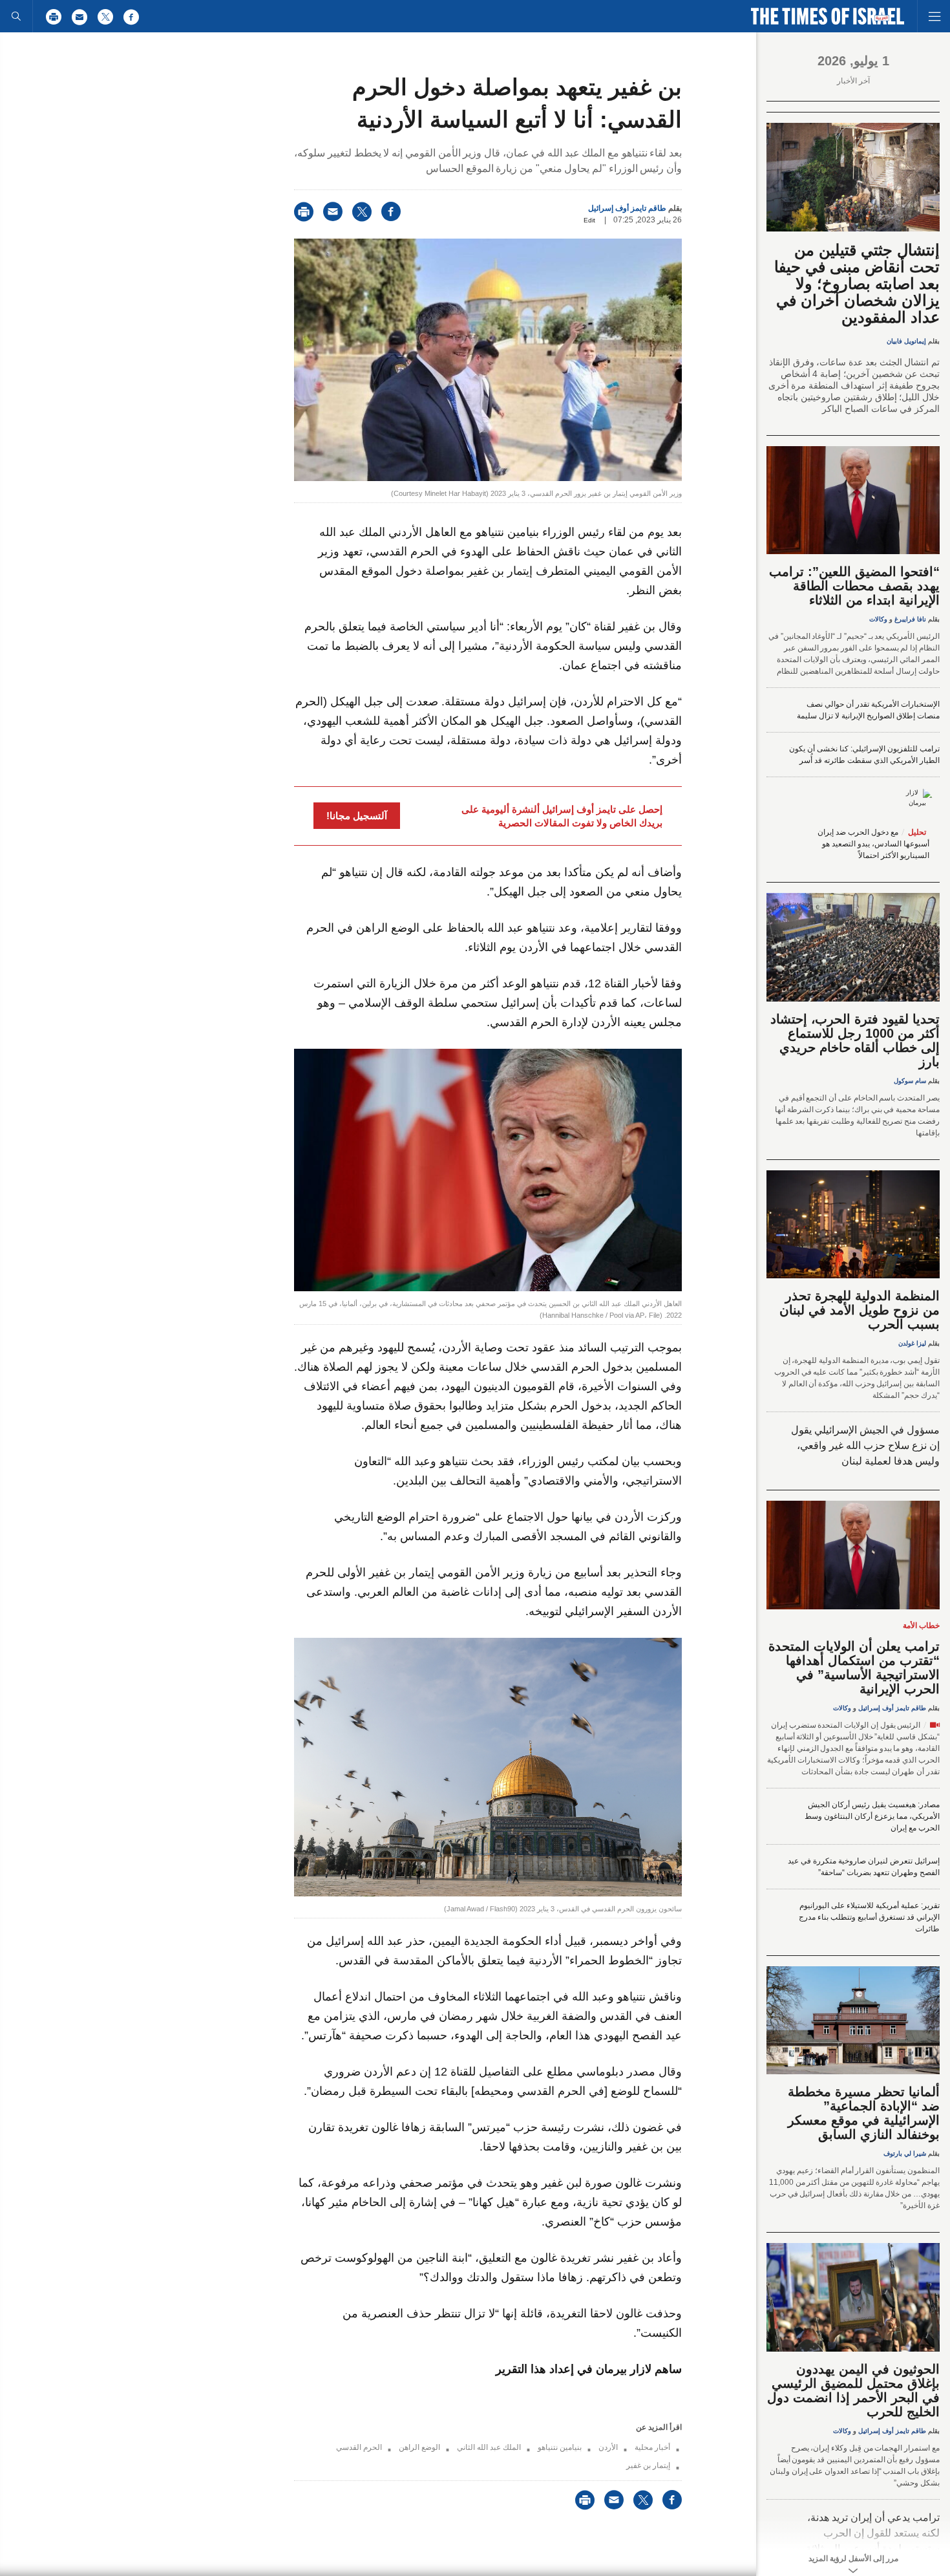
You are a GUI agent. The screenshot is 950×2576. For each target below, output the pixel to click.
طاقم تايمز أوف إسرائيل (627, 208)
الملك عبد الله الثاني (489, 2447)
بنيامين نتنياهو (560, 2447)
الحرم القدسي (359, 2447)
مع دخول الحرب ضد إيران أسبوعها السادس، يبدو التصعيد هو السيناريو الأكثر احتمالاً (873, 844)
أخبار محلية (652, 2447)
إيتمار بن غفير (648, 2465)
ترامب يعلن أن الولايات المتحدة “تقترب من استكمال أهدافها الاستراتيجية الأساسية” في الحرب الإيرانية (854, 1668)
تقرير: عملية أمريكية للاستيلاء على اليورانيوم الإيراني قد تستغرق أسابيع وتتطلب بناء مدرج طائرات (869, 1917)
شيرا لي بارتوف (905, 2153)
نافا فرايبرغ (910, 619)
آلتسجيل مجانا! (357, 816)
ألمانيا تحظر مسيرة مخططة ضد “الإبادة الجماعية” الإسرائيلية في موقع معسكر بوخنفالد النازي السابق (864, 2113)
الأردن (608, 2447)
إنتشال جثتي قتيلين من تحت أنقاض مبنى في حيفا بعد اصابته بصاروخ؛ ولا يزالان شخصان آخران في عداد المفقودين (857, 284)
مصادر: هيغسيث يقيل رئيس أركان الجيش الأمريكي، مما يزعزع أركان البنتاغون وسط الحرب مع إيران (872, 1816)
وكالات (878, 619)
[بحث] (16, 16)
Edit (589, 220)
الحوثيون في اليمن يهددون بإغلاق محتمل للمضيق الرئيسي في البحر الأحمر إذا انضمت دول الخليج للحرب (853, 2390)
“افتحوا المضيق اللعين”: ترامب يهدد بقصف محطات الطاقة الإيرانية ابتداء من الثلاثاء (854, 586)
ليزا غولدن (912, 1343)
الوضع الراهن (419, 2447)
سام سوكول (910, 1081)
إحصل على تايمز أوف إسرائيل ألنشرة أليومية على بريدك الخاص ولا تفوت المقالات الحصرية (562, 816)
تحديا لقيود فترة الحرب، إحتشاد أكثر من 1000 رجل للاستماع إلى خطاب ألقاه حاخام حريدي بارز (855, 1040)
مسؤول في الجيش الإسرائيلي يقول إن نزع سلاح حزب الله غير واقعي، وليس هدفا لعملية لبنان (865, 1445)
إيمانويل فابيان (906, 341)
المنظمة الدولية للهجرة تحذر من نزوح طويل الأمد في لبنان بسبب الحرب (860, 1310)
